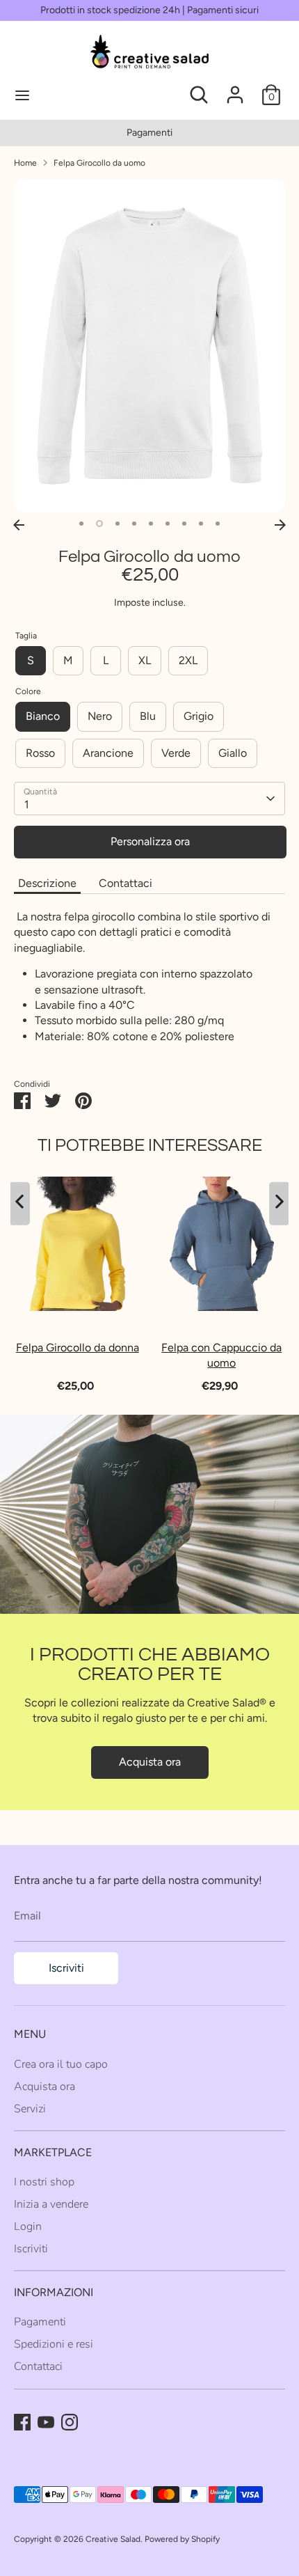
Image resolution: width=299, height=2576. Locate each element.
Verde (176, 753)
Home (25, 163)
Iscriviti (66, 1968)
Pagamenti (149, 133)
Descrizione (47, 883)
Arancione (108, 753)
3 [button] (118, 524)
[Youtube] (46, 2422)
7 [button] (184, 524)
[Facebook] (22, 2422)
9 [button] (218, 524)
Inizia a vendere (51, 2204)
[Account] (235, 88)
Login (28, 2226)
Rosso (40, 753)
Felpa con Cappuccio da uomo (221, 1354)
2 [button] (99, 524)
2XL (188, 660)
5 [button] (151, 524)
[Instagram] (70, 2422)
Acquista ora (150, 1762)
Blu (148, 716)
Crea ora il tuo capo (61, 2064)
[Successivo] (280, 525)
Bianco (43, 716)
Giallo (233, 753)
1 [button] (81, 524)
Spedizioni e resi (54, 2344)
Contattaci (126, 883)
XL (145, 660)
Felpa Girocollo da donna (78, 1347)
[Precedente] (19, 525)
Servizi (30, 2109)
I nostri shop (44, 2182)
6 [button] (168, 524)
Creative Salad (113, 2539)
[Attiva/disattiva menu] (70, 95)
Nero (100, 716)
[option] (149, 133)
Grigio (199, 716)
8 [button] (201, 524)
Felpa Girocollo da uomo (99, 163)
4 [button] (134, 524)
